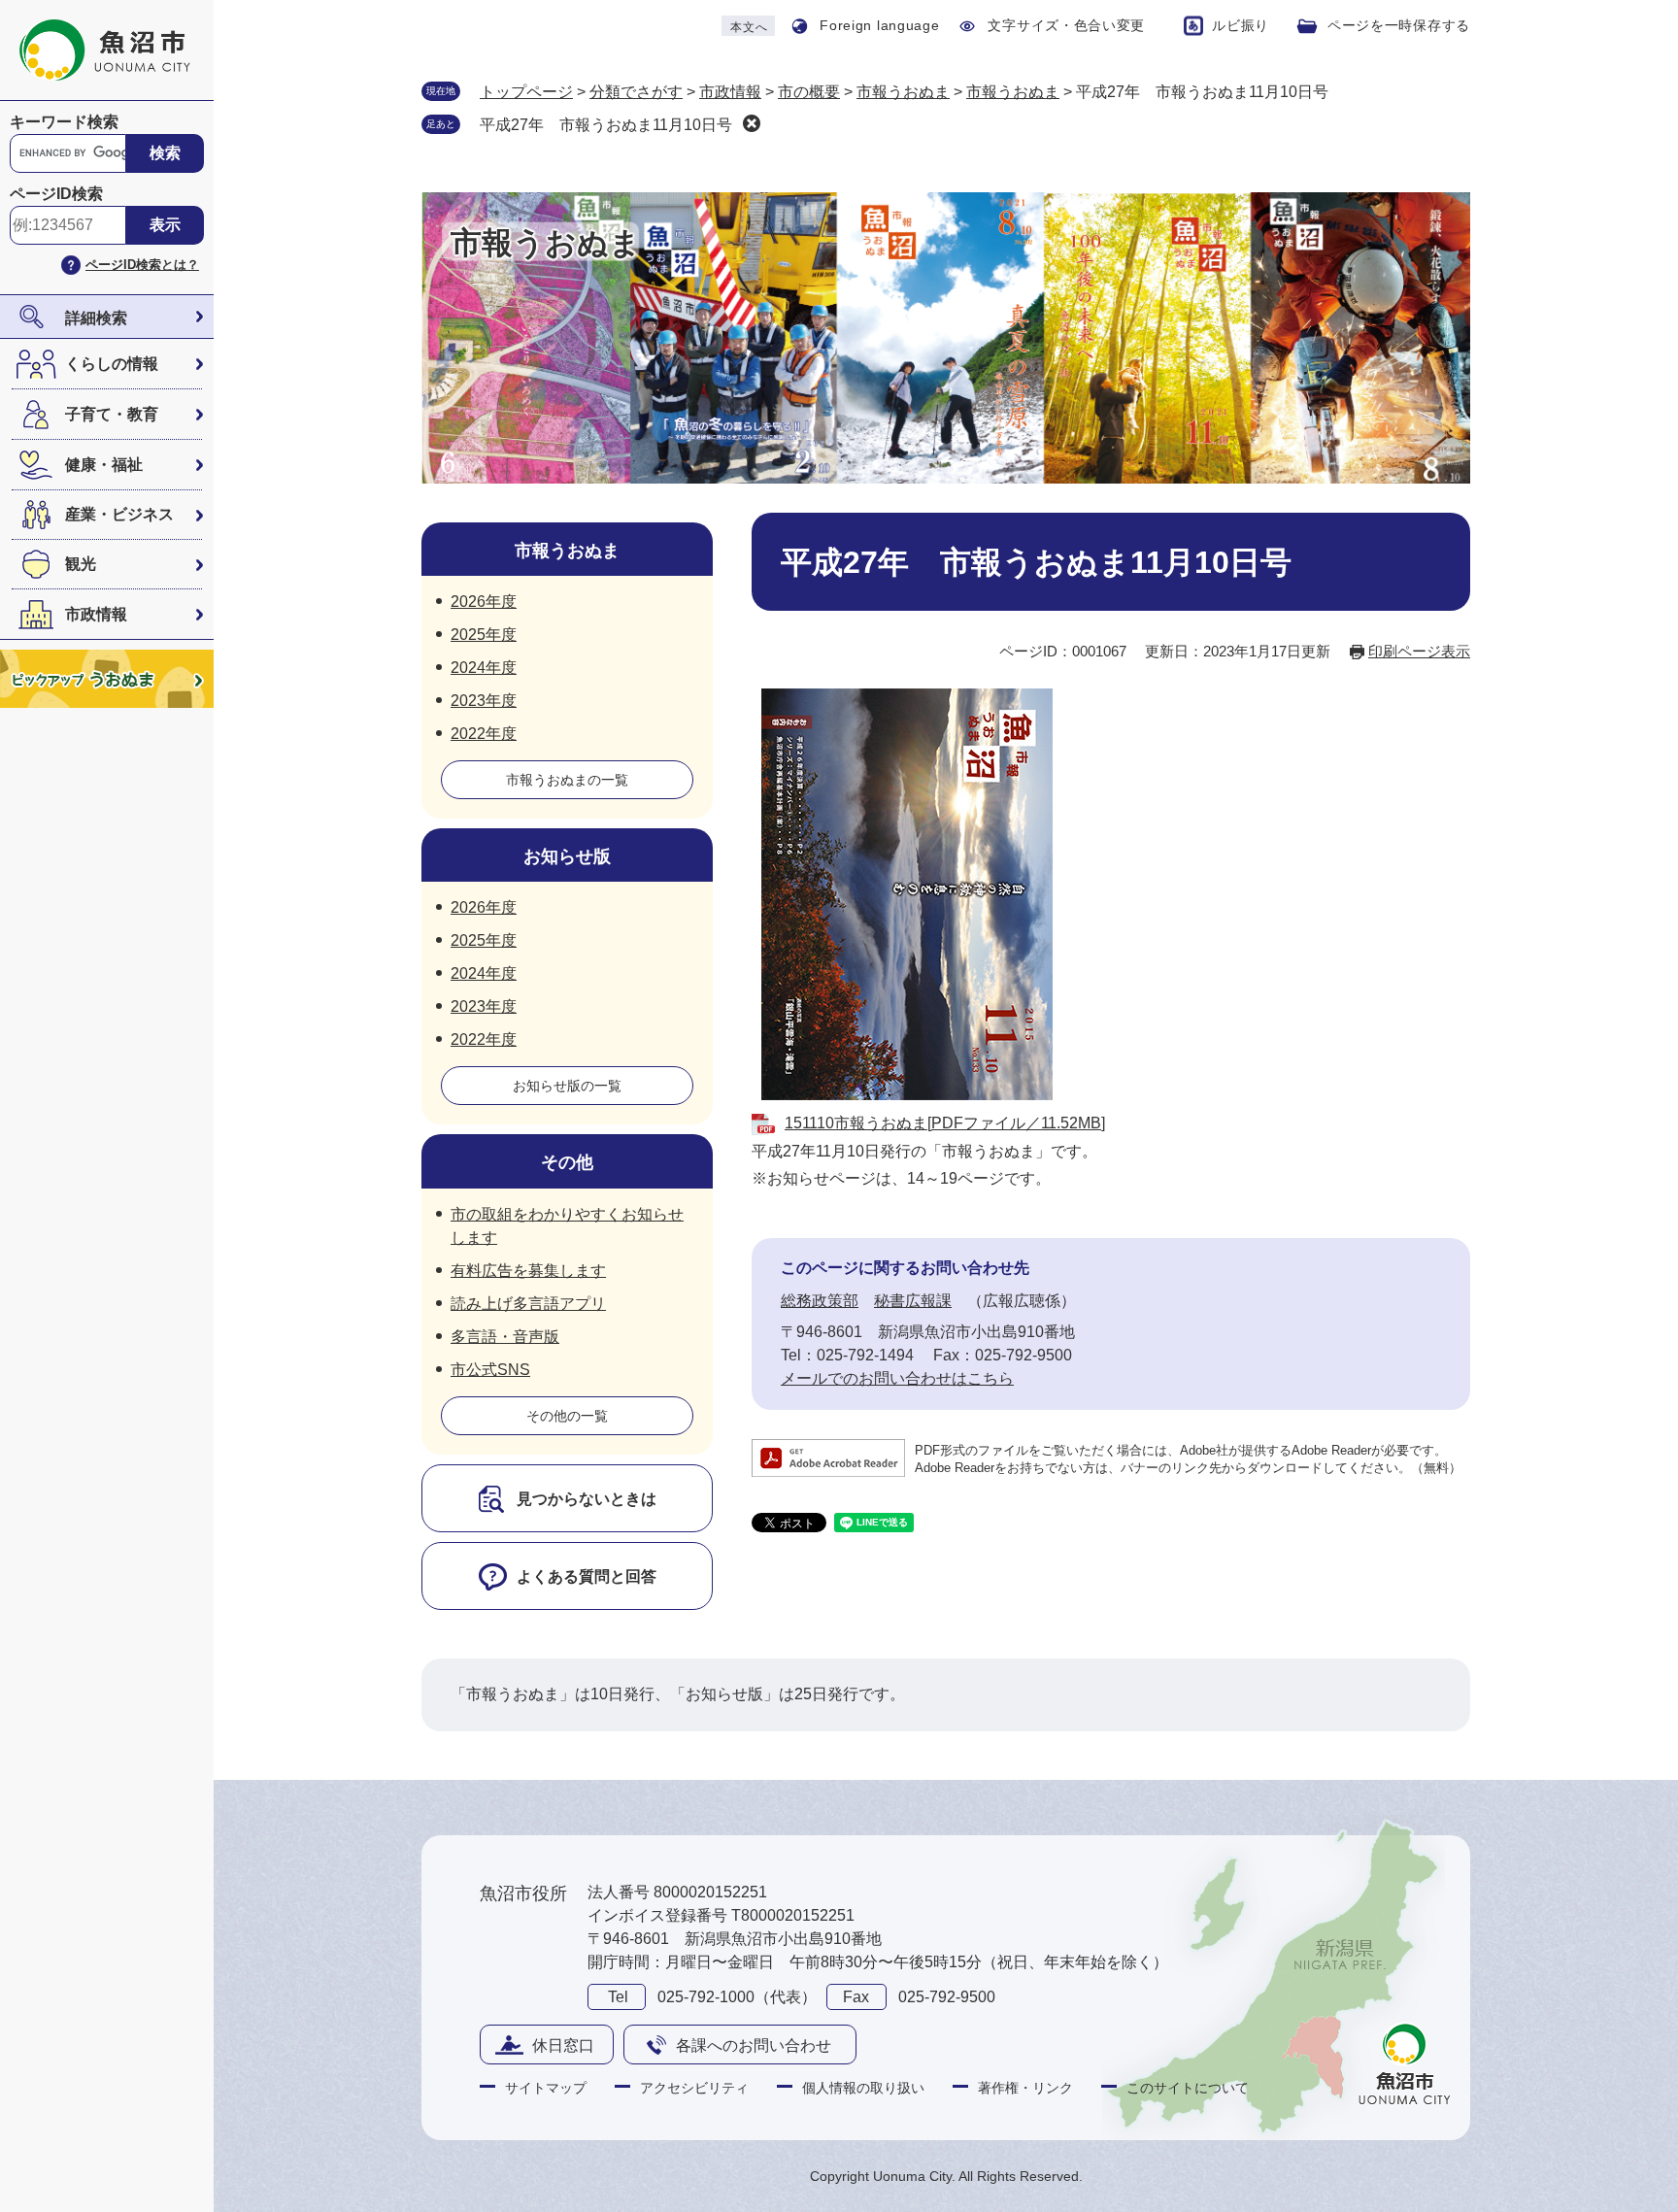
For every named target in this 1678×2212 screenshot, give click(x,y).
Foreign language (879, 25)
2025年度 (484, 635)
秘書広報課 (913, 1301)
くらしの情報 (112, 364)
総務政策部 (820, 1301)
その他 (567, 1162)
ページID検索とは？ (142, 265)
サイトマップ (546, 2088)
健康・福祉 (104, 465)
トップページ (526, 92)
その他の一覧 (567, 1416)
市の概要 (809, 92)
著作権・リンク (1025, 2088)
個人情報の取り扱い (863, 2088)
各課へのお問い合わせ (754, 2045)
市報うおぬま (903, 92)
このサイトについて (1188, 2088)
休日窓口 (563, 2045)
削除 (752, 123)
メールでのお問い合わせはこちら (897, 1378)
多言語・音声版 (505, 1337)
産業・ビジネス (119, 514)
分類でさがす (636, 92)
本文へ (749, 27)
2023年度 (484, 701)
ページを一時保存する (1399, 25)
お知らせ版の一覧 (567, 1086)
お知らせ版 (567, 856)
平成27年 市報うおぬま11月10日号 (606, 125)
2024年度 (484, 668)
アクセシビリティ (694, 2088)
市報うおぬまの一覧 (567, 780)
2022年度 (484, 734)
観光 (81, 564)
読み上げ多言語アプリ (528, 1304)
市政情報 (96, 614)
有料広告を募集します (528, 1271)
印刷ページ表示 (1419, 651)
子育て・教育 (112, 414)
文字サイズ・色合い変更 (1066, 25)
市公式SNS (490, 1370)
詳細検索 (96, 318)
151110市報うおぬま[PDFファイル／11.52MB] (945, 1123)
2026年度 (484, 602)
